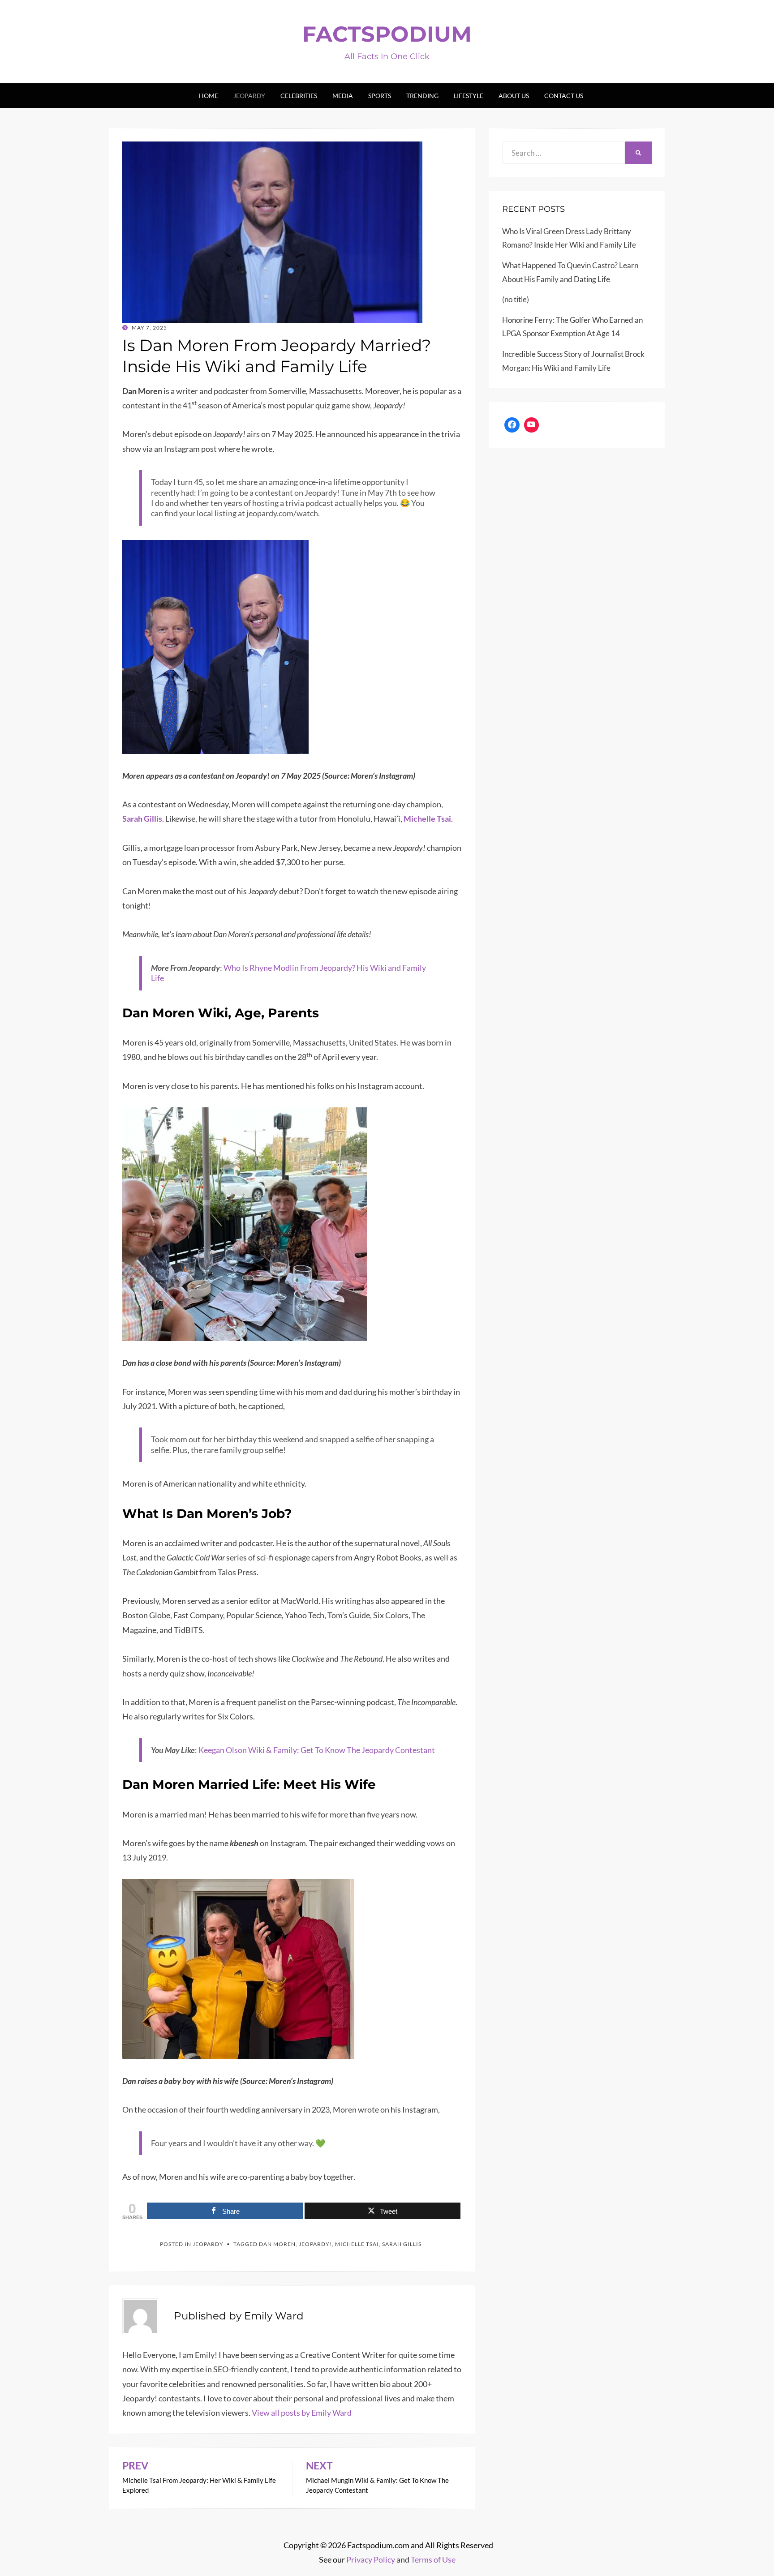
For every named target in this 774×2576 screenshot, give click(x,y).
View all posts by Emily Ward (302, 2413)
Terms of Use (433, 2559)
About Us (514, 96)
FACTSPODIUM (387, 34)
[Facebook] (512, 425)
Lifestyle (469, 96)
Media (343, 96)
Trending (422, 96)
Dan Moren (277, 2244)
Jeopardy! (315, 2244)
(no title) (516, 299)
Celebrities (299, 96)
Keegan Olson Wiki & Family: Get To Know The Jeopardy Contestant (317, 1750)
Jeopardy (249, 96)
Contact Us (564, 96)
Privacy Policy (371, 2559)
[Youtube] (532, 425)
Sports (380, 96)
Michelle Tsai (357, 2244)
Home (209, 96)
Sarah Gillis (402, 2244)
